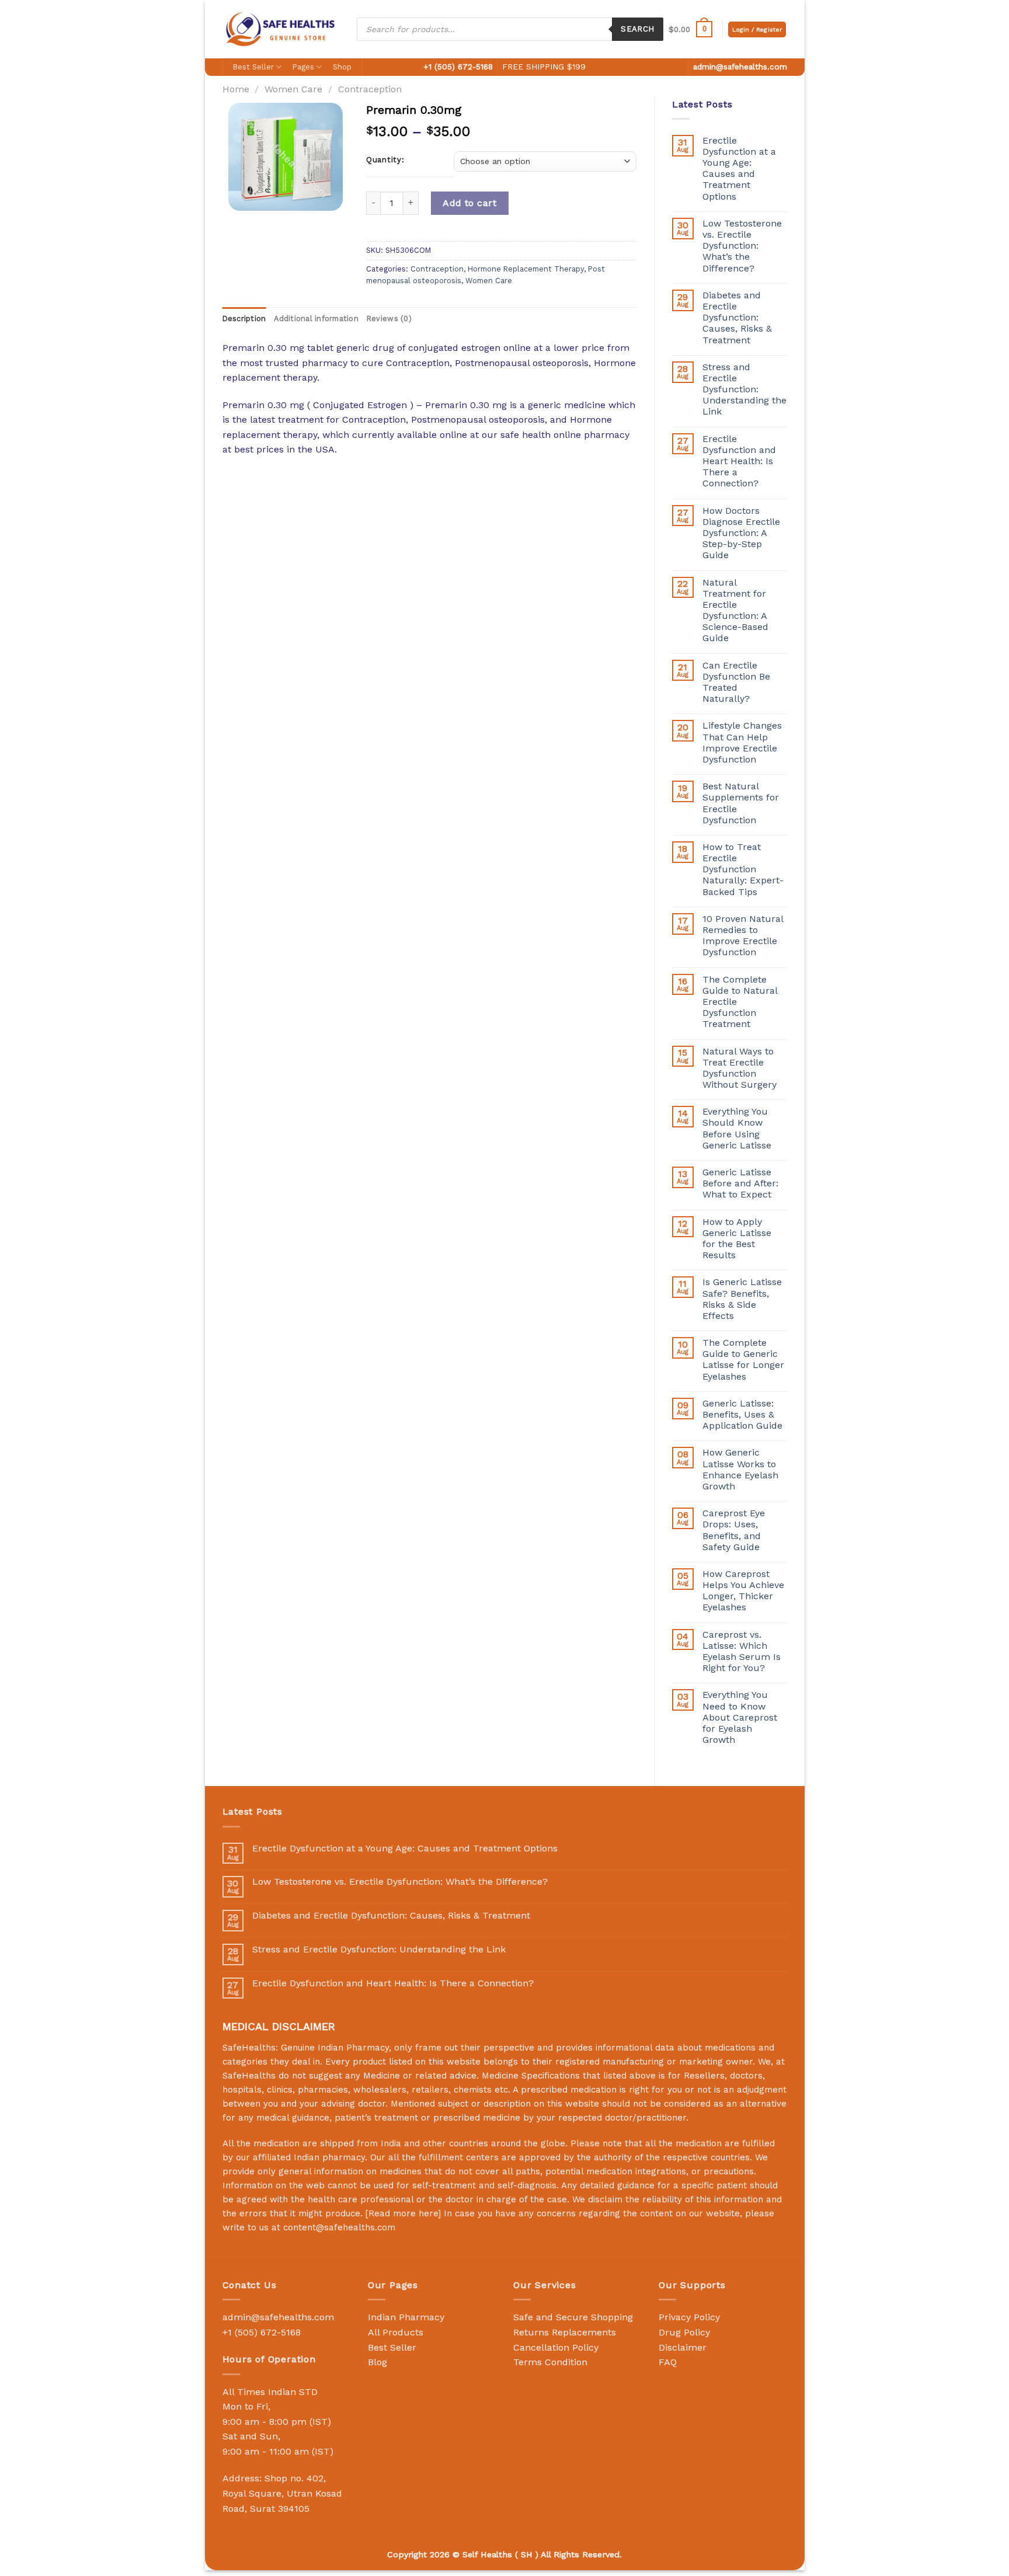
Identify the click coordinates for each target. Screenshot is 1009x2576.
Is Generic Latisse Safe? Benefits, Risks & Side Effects (742, 1299)
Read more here (403, 2213)
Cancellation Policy (556, 2347)
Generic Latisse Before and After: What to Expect (740, 1183)
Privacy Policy (689, 2317)
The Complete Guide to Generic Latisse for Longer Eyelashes (743, 1360)
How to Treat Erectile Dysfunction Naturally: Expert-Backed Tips (743, 869)
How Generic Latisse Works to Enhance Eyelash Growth (740, 1469)
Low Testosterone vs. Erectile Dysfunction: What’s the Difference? (742, 246)
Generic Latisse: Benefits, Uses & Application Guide (742, 1414)
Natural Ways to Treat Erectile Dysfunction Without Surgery (740, 1068)
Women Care (293, 89)
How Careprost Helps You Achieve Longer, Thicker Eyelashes (743, 1591)
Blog (377, 2362)
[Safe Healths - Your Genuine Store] (281, 29)
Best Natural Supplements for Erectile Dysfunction (741, 803)
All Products (396, 2332)
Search (637, 29)
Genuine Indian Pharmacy (335, 2048)
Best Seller (253, 67)
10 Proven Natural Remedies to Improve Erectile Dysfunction (743, 936)
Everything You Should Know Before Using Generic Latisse (737, 1128)
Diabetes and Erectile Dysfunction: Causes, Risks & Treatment (737, 318)
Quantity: (385, 160)
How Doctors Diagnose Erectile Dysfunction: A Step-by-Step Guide (741, 533)
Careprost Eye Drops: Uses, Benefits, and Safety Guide (734, 1530)
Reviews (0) (389, 318)
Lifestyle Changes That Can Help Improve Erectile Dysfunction (742, 742)
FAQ (668, 2362)
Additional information (316, 318)
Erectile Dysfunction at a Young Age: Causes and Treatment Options (739, 168)
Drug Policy (684, 2332)
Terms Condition (550, 2362)
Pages (303, 67)
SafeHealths (249, 2076)
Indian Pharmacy (406, 2317)
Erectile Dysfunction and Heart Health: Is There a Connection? (739, 461)
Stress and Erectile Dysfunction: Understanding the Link (744, 389)
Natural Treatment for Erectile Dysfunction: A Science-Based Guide (735, 610)
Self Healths (487, 2554)
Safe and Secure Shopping (573, 2317)
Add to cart (469, 203)
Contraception (370, 89)
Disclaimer (683, 2347)
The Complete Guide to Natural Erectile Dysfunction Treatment (740, 1002)
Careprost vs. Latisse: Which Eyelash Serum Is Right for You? (742, 1651)
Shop (342, 67)
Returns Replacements (565, 2332)
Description (244, 318)
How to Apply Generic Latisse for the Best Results (737, 1239)
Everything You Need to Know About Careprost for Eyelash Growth (740, 1717)
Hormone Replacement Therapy (526, 269)
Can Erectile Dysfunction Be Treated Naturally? (736, 682)
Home (236, 89)
